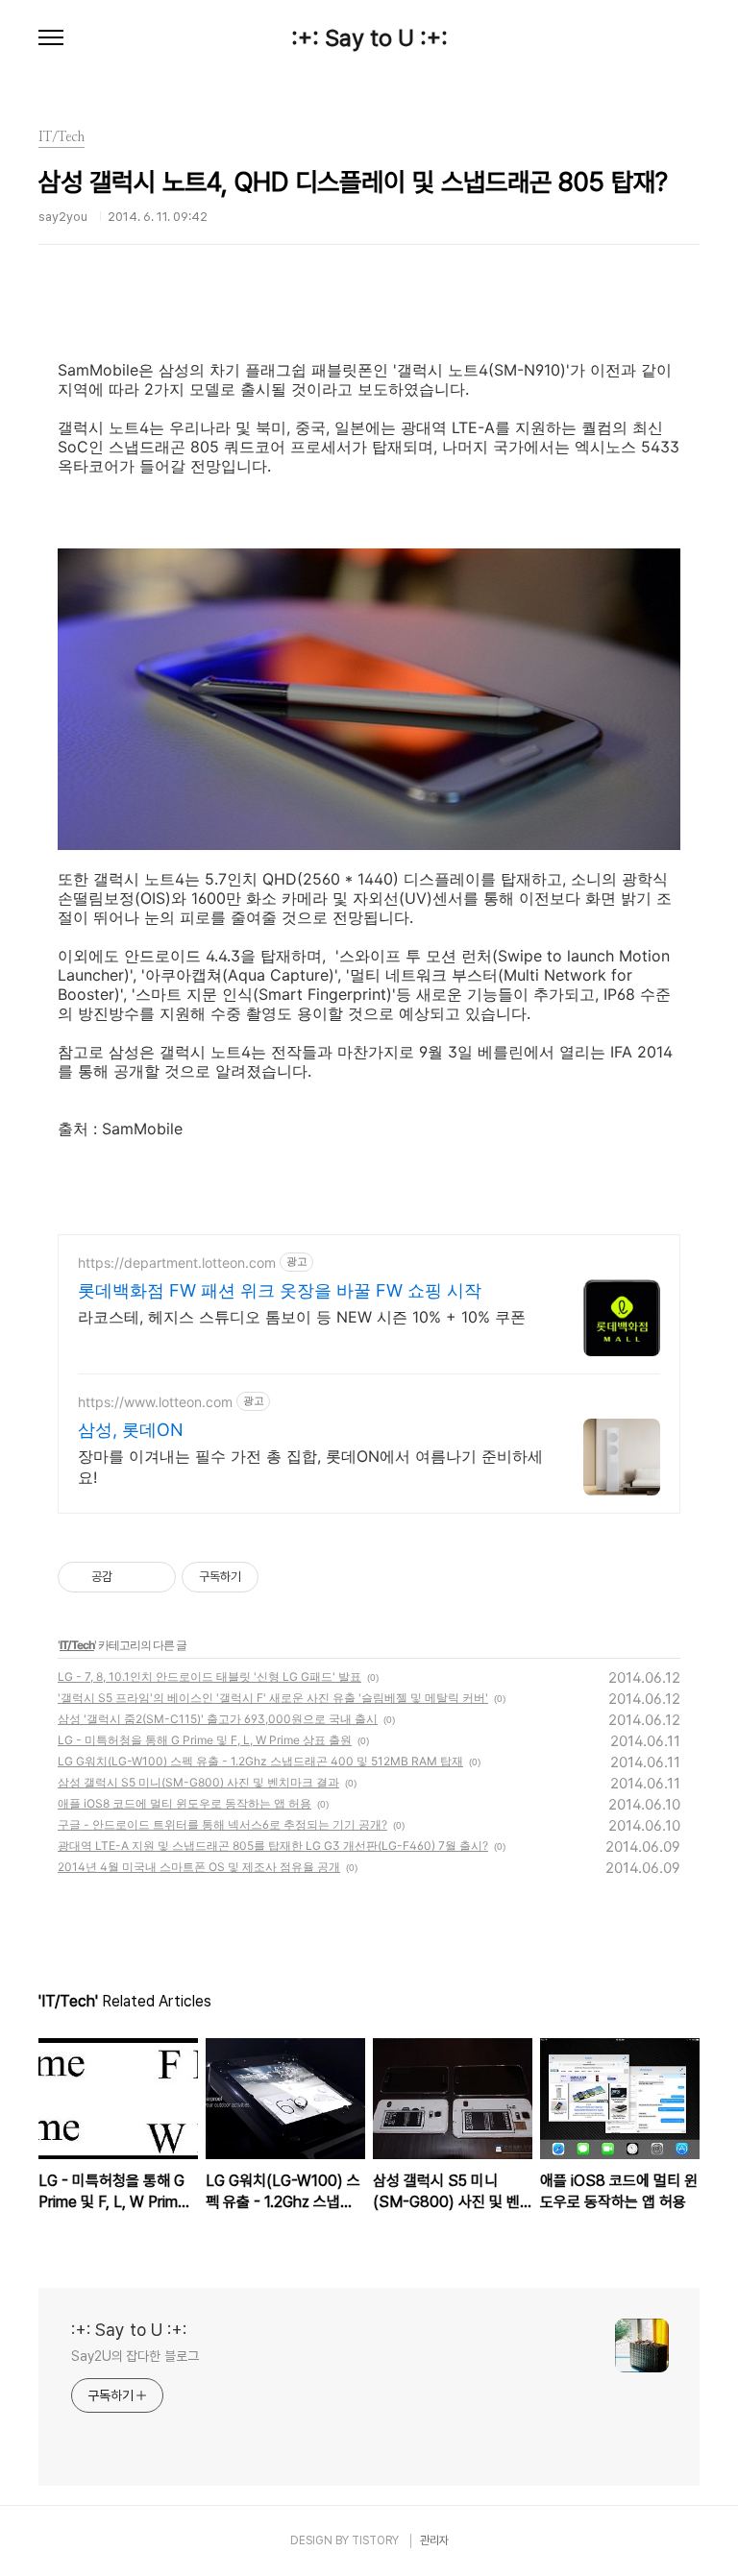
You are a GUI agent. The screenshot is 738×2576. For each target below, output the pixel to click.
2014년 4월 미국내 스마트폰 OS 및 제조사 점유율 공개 (199, 1867)
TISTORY (375, 2540)
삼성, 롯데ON (131, 1430)
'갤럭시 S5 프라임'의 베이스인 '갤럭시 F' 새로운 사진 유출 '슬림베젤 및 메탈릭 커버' (273, 1698)
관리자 (434, 2540)
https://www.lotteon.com (155, 1402)
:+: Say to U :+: (369, 38)
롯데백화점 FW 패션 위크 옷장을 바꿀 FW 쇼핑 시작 (280, 1290)
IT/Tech (77, 1645)
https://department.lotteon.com (177, 1263)
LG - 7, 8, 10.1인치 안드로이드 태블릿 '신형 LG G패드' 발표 (209, 1677)
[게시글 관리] (154, 1577)
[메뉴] (51, 38)
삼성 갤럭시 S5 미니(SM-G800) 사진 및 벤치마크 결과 (198, 1782)
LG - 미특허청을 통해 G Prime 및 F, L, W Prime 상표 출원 (205, 1740)
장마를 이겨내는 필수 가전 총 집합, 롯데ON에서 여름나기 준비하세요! (310, 1467)
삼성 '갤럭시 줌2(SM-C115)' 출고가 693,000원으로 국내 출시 (218, 1719)
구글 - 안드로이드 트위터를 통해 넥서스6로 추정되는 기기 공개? (222, 1824)
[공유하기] (130, 1577)
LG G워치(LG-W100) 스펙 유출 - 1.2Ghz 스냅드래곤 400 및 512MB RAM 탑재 (260, 1761)
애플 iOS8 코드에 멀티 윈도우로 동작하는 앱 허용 (184, 1803)
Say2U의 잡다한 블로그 (135, 2356)
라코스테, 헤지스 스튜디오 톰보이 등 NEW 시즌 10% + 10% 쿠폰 (302, 1317)
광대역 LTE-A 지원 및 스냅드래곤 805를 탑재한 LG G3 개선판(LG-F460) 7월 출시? (273, 1846)
